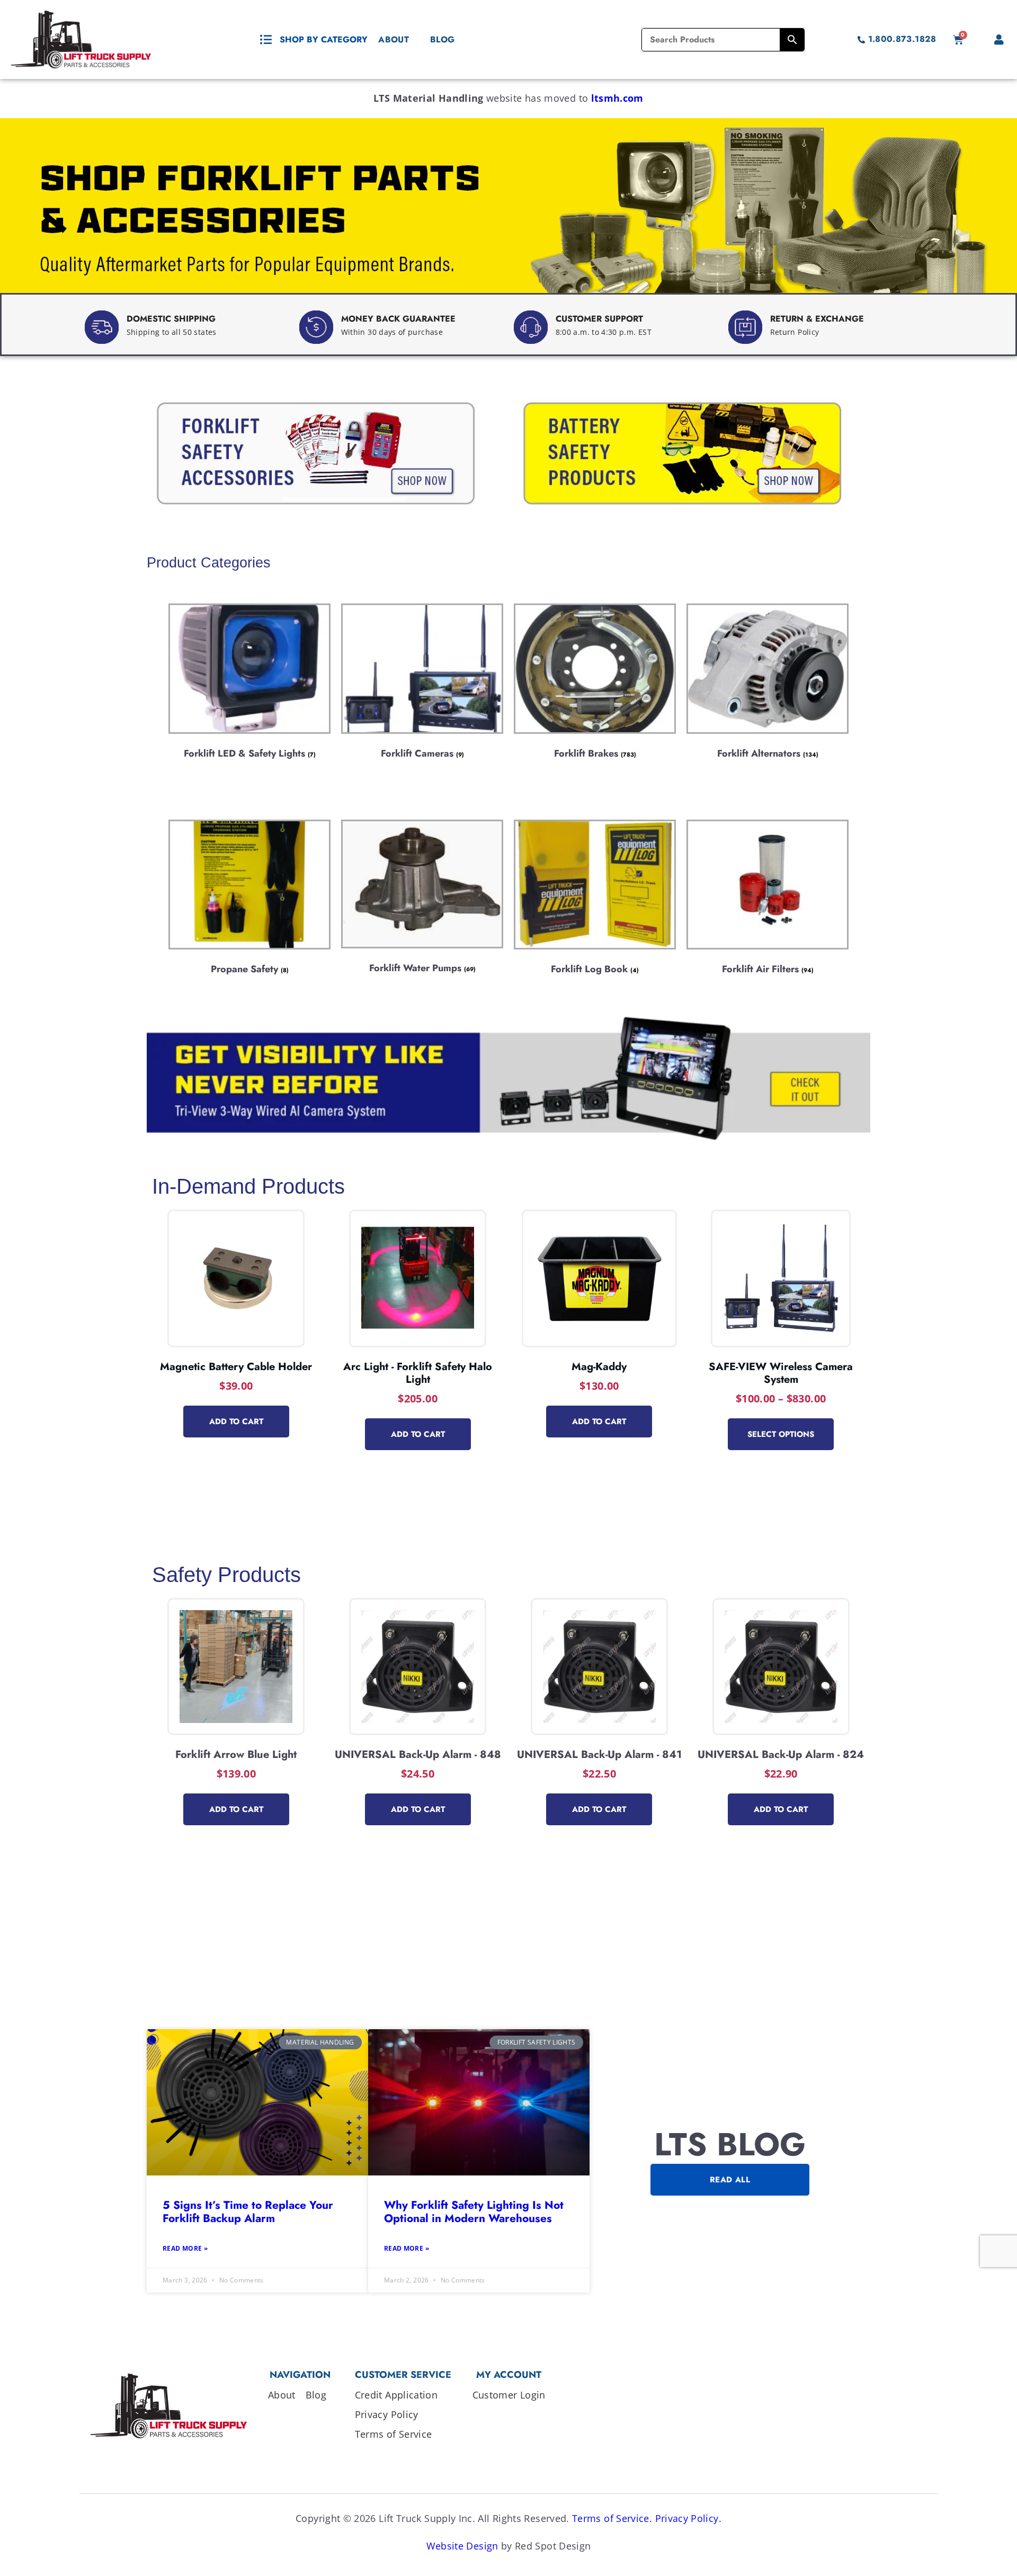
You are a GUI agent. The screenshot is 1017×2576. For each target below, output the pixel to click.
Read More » (185, 2248)
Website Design (462, 2546)
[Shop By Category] (266, 40)
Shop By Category (324, 39)
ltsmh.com (617, 98)
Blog (442, 39)
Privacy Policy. (688, 2518)
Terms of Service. (612, 2518)
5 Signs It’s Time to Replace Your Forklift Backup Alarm (248, 2212)
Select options (781, 1434)
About (394, 39)
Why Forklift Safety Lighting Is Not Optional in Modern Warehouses (474, 2212)
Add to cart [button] (236, 1422)
